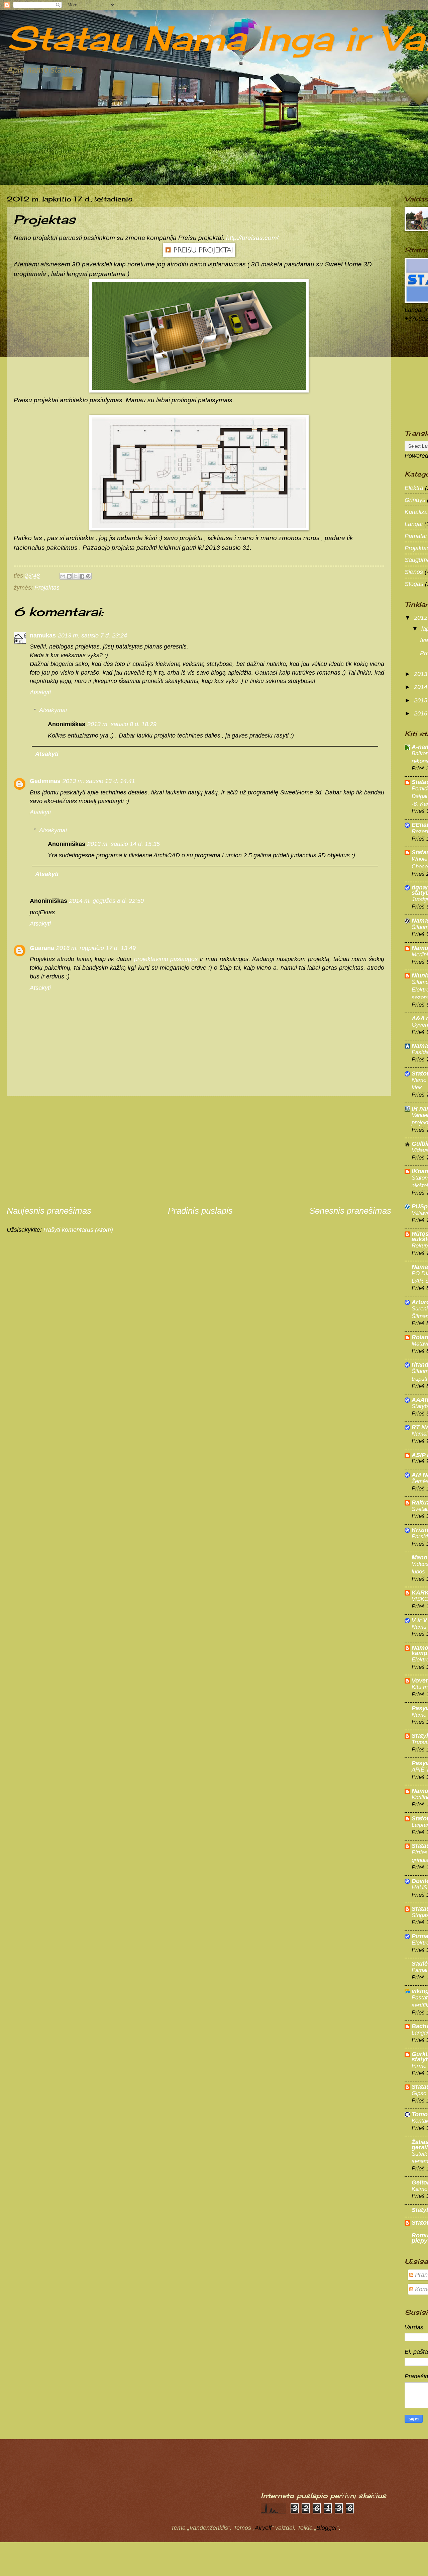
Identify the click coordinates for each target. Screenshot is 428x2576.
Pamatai (416, 536)
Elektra (414, 488)
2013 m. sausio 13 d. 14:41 (99, 781)
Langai (414, 524)
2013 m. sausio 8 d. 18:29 (122, 724)
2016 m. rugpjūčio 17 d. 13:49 (96, 948)
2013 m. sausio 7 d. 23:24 (92, 635)
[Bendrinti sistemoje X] (76, 576)
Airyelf (263, 2528)
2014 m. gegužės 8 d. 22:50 (106, 901)
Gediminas (45, 781)
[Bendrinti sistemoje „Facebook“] (82, 576)
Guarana (42, 948)
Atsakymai (53, 710)
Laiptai (420, 1825)
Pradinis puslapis (200, 1211)
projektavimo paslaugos (166, 959)
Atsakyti (40, 692)
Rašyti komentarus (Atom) (78, 1230)
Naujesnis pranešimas (49, 1211)
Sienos (414, 572)
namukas (43, 635)
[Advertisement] (199, 1150)
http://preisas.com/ (252, 238)
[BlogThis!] (69, 576)
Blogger (327, 2528)
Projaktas (47, 587)
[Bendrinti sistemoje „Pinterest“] (88, 576)
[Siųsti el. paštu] (63, 576)
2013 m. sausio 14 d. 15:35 (124, 844)
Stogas (414, 584)
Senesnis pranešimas (350, 1211)
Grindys (415, 500)
